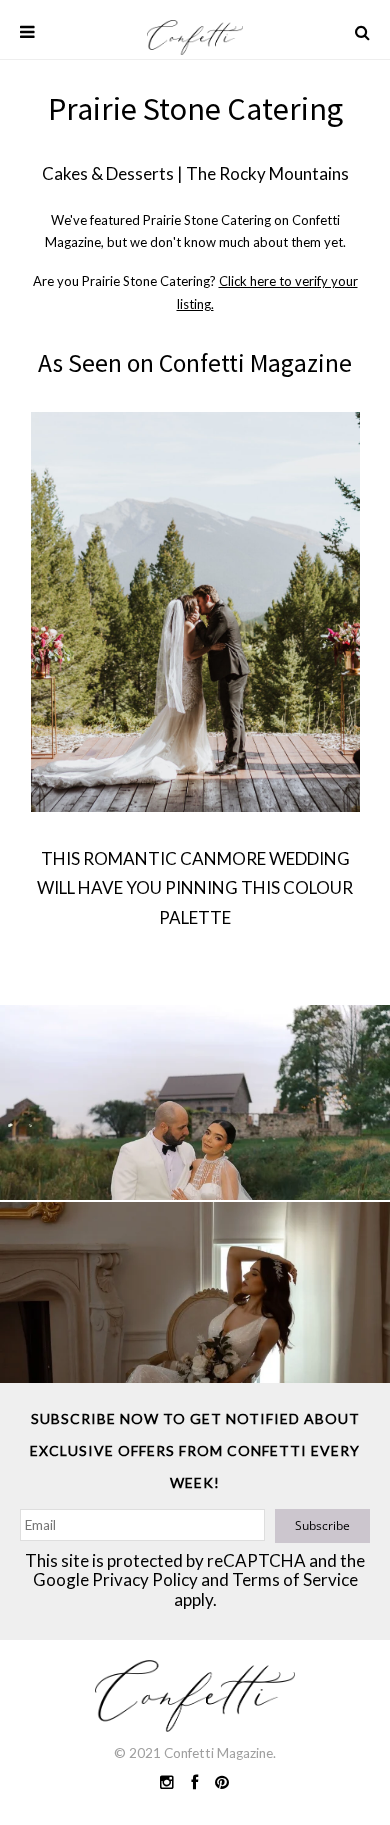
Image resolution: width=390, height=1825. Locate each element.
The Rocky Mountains (267, 173)
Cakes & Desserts (108, 173)
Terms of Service (295, 1579)
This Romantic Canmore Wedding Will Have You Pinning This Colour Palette (195, 888)
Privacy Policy (145, 1579)
